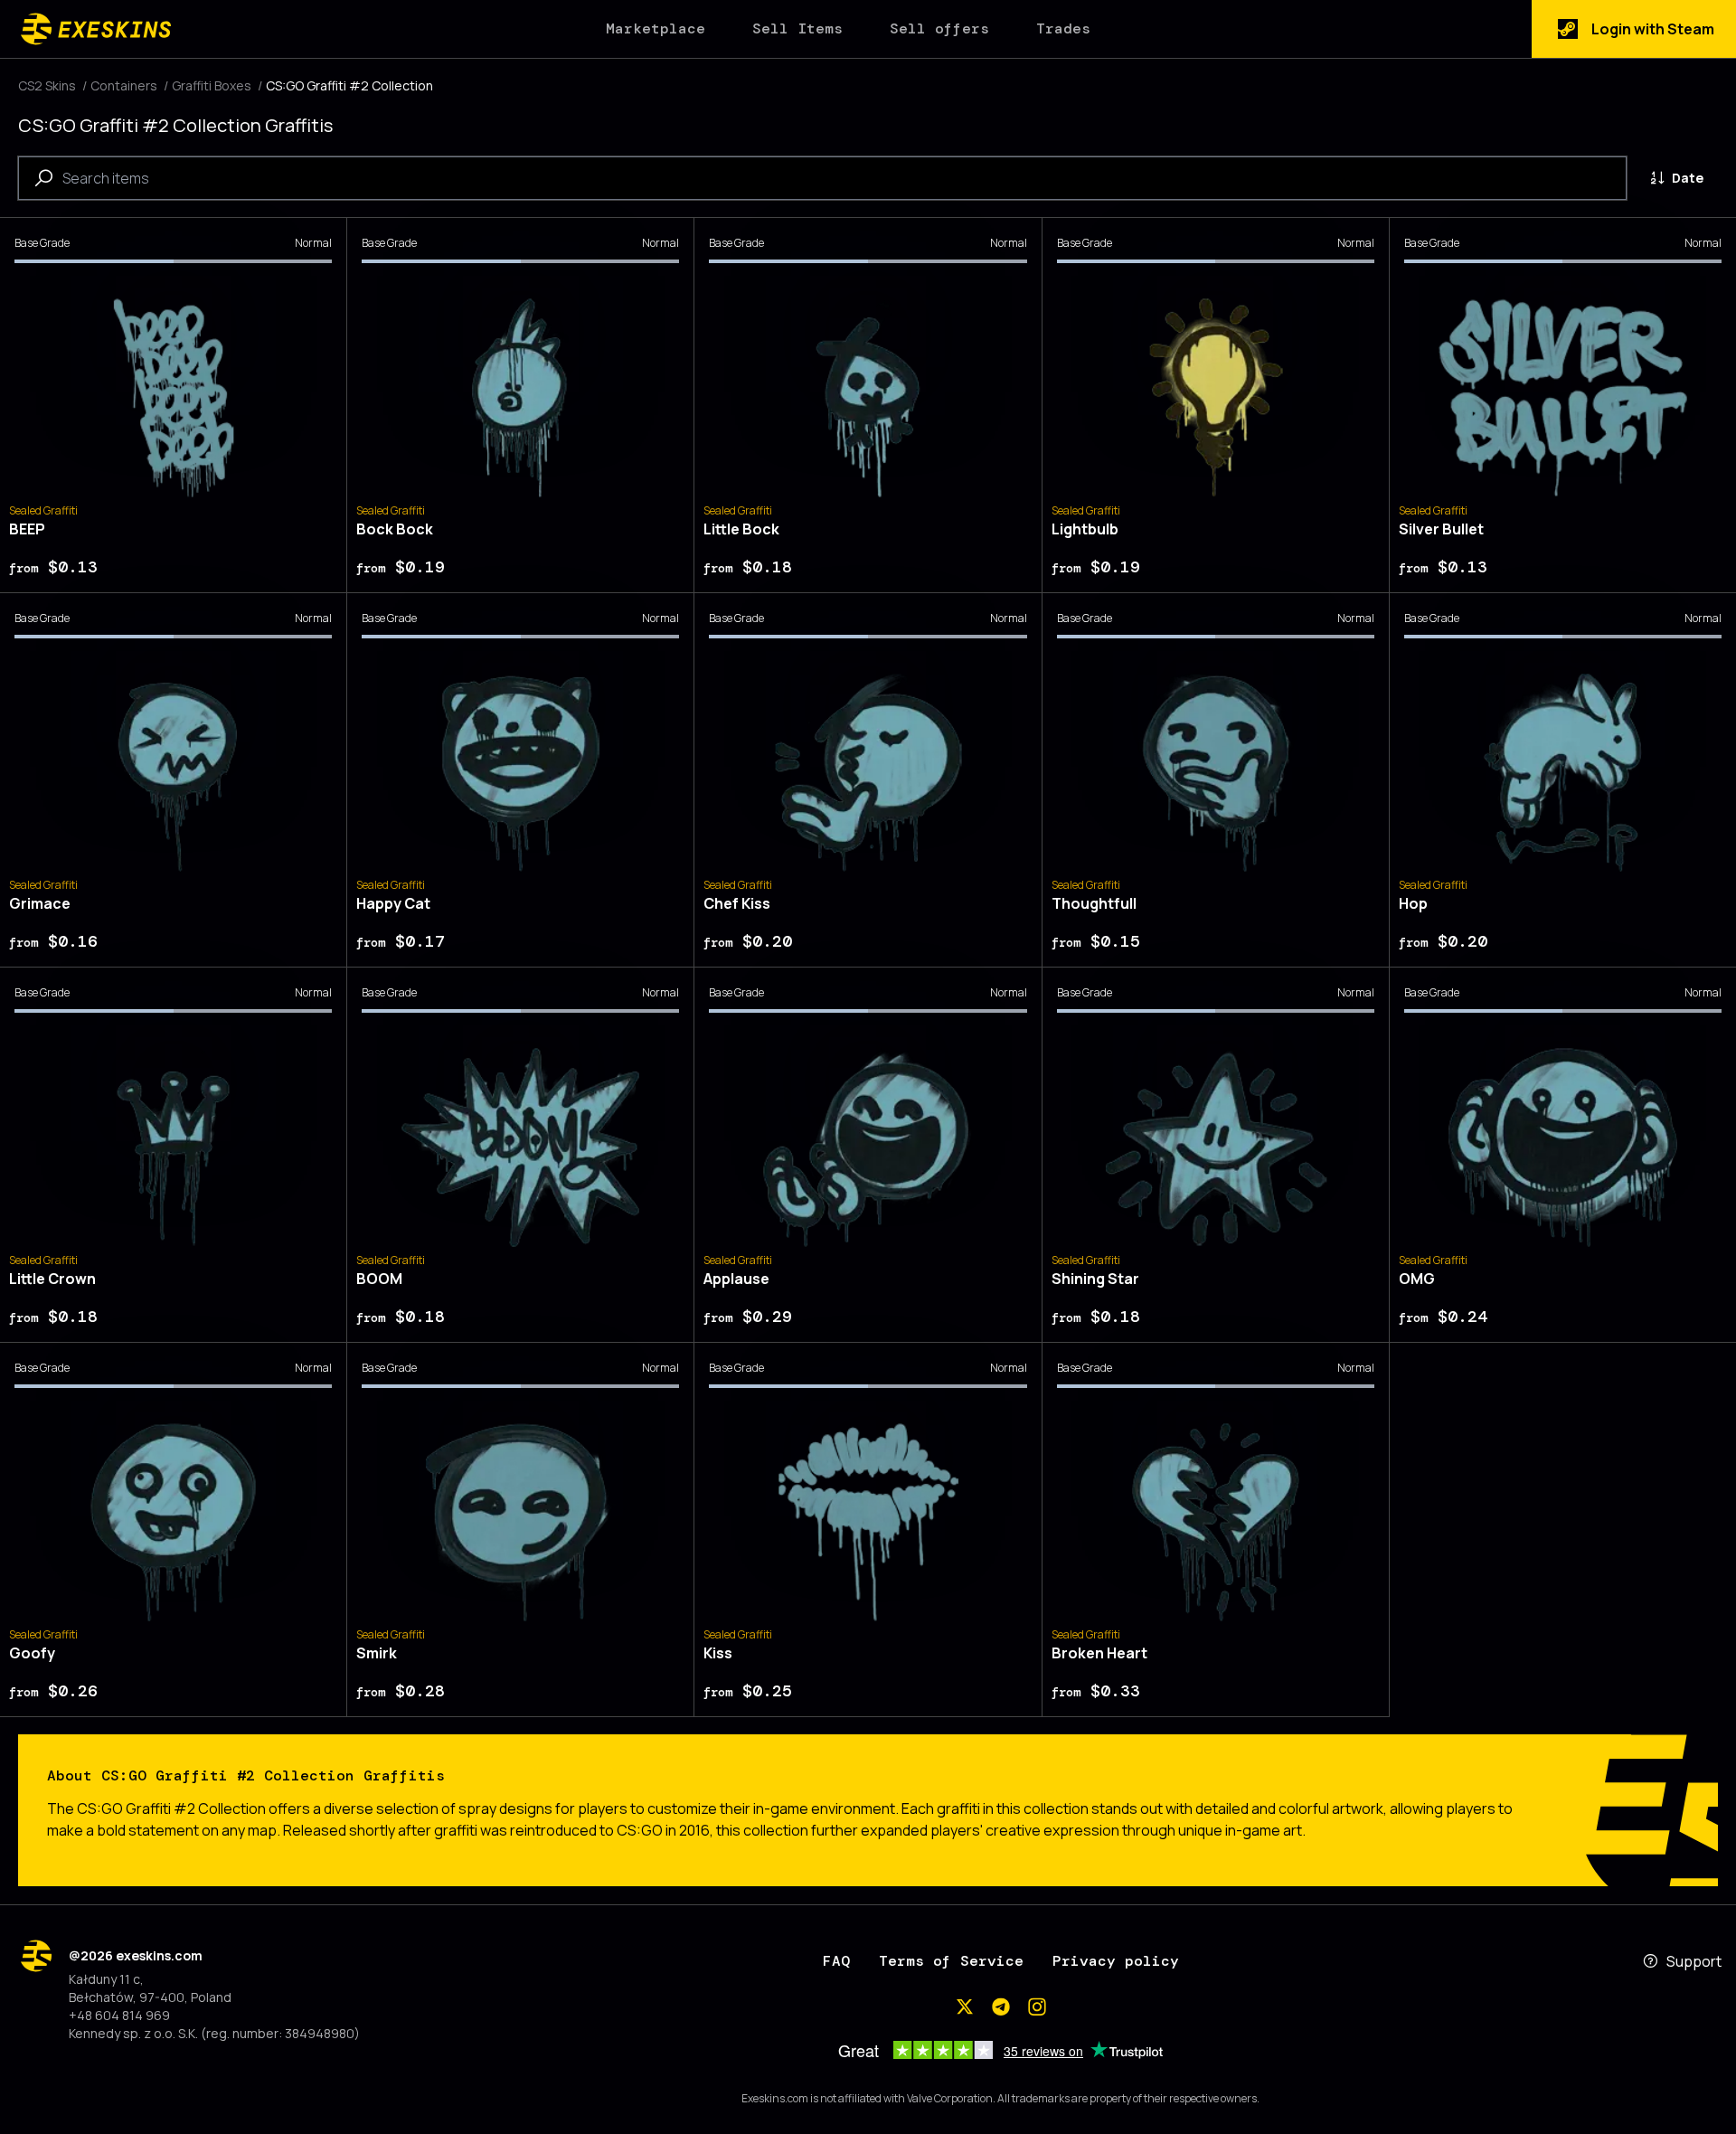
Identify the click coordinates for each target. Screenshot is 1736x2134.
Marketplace (656, 28)
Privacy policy (1116, 1961)
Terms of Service (951, 1961)
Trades (1063, 28)
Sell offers (939, 28)
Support (1694, 1961)
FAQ (836, 1961)
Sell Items (797, 28)
